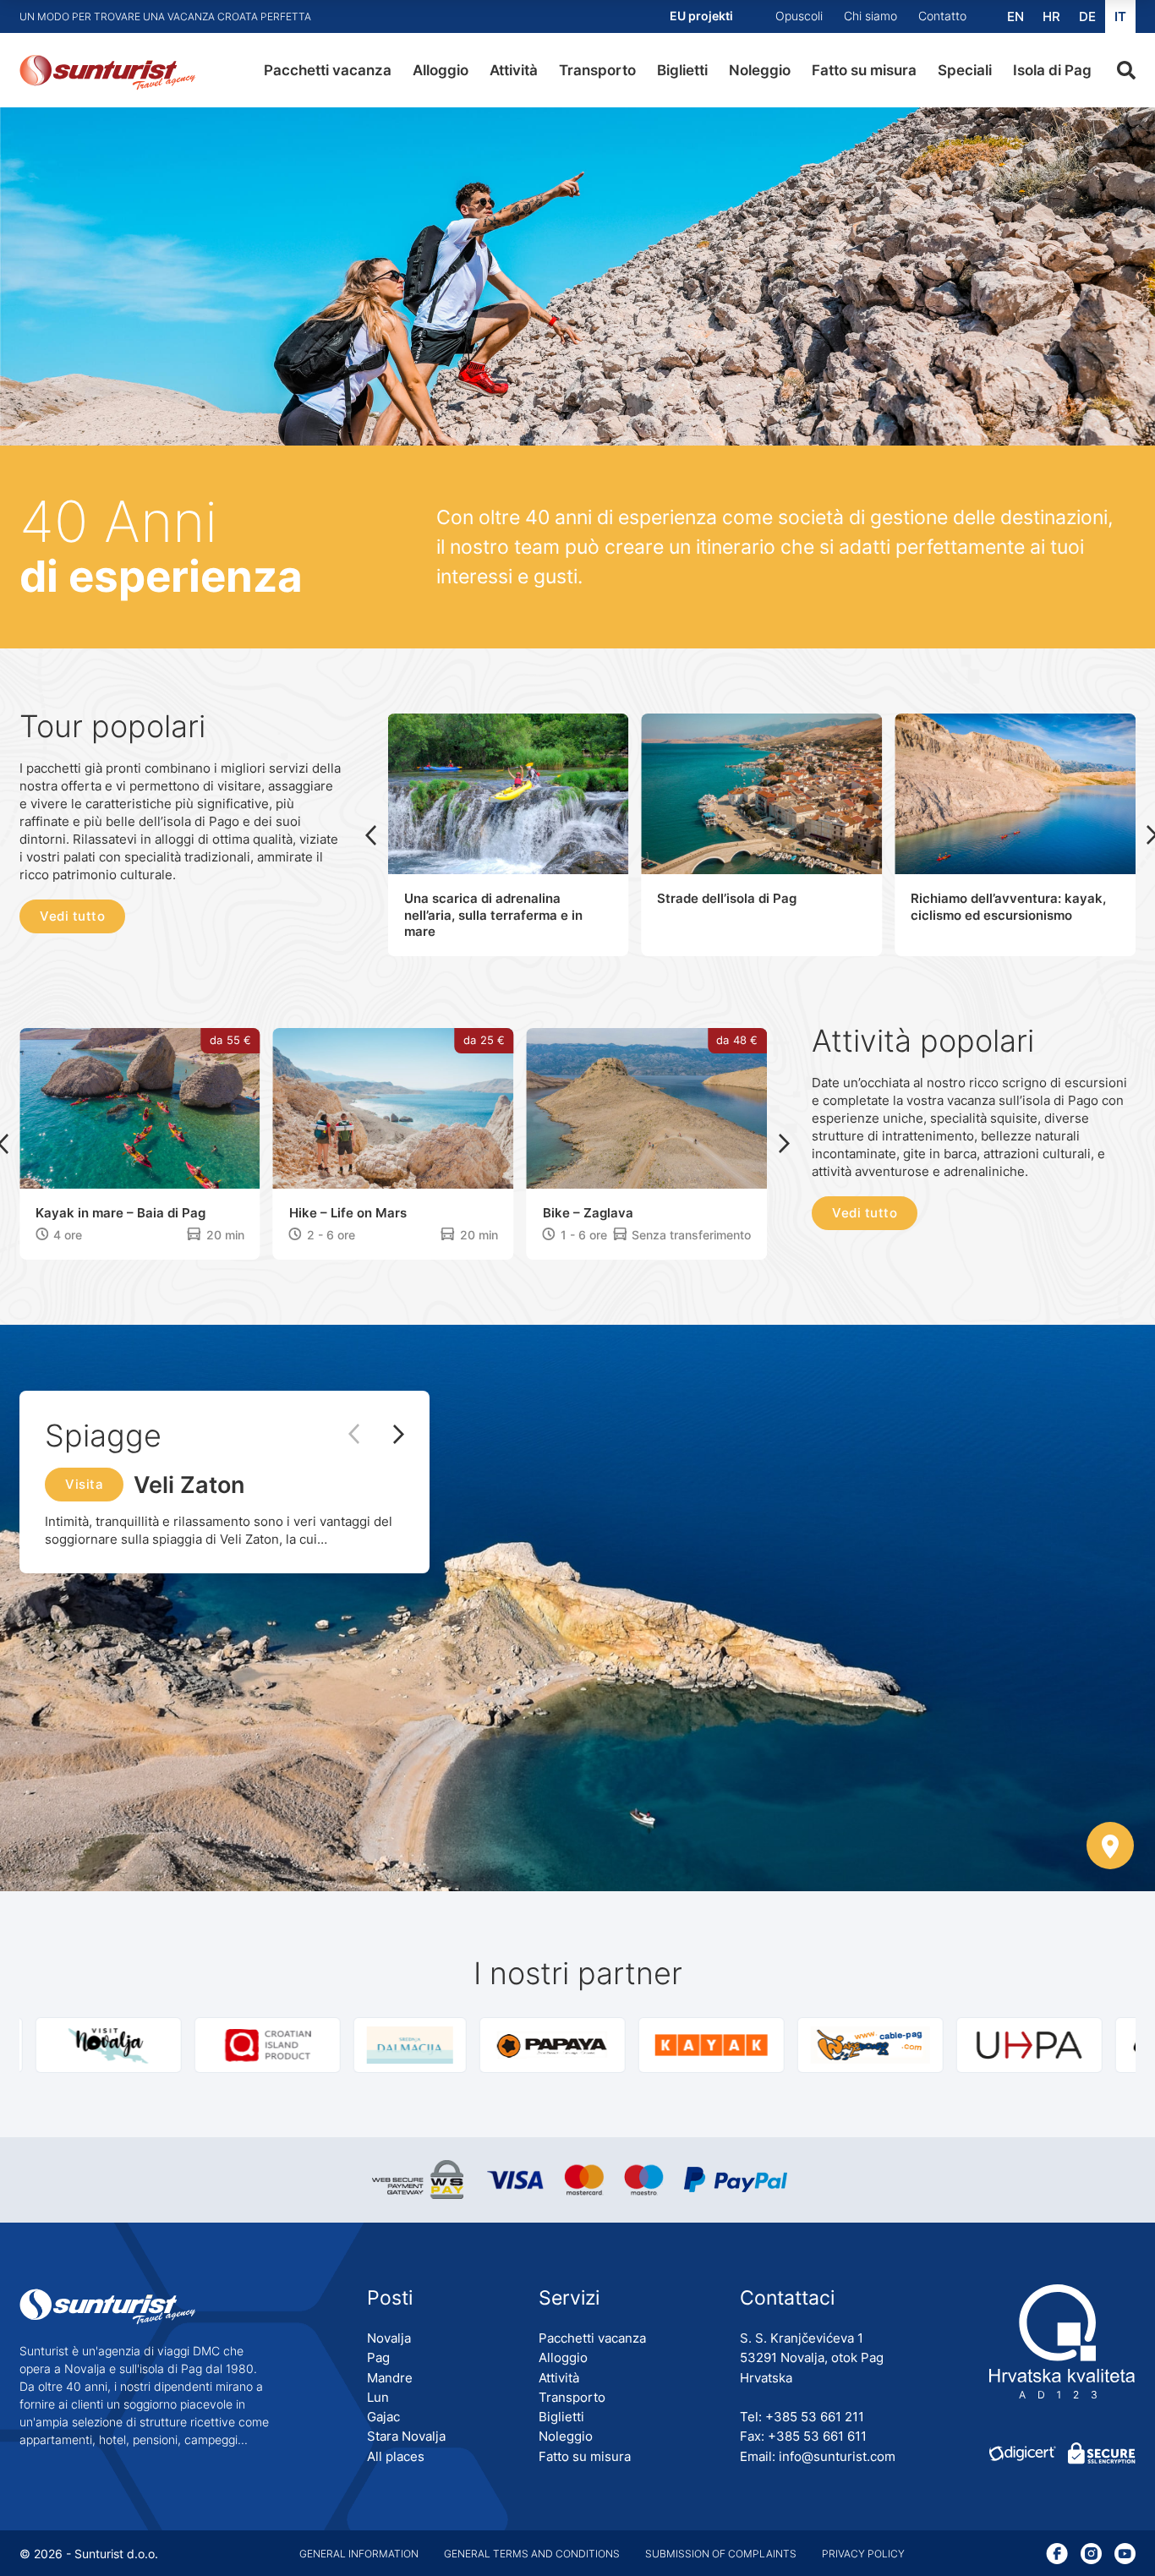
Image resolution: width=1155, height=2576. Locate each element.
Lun (378, 2397)
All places (396, 2456)
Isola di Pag (1052, 70)
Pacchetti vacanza (328, 70)
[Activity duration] (42, 1235)
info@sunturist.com (837, 2456)
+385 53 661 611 (817, 2436)
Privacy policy (863, 2554)
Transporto (597, 70)
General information (359, 2554)
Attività (514, 70)
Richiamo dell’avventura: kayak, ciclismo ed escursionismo (1008, 907)
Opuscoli (799, 16)
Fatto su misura (864, 70)
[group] (83, 2045)
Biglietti (682, 70)
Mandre (390, 2378)
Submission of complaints (721, 2554)
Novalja (389, 2338)
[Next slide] (784, 1144)
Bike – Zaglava (588, 1213)
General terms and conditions (532, 2554)
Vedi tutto (72, 916)
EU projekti (701, 16)
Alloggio (441, 70)
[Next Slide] (390, 1436)
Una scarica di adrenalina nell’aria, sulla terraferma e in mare (493, 915)
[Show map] (1110, 1847)
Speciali (965, 70)
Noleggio (760, 70)
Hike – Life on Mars (348, 1213)
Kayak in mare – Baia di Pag (120, 1213)
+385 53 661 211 (815, 2417)
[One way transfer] (194, 1235)
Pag (378, 2357)
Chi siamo (870, 16)
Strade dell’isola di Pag (727, 898)
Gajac (383, 2417)
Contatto (942, 16)
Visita (84, 1484)
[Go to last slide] (371, 835)
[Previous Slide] (362, 1435)
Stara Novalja (406, 2436)
